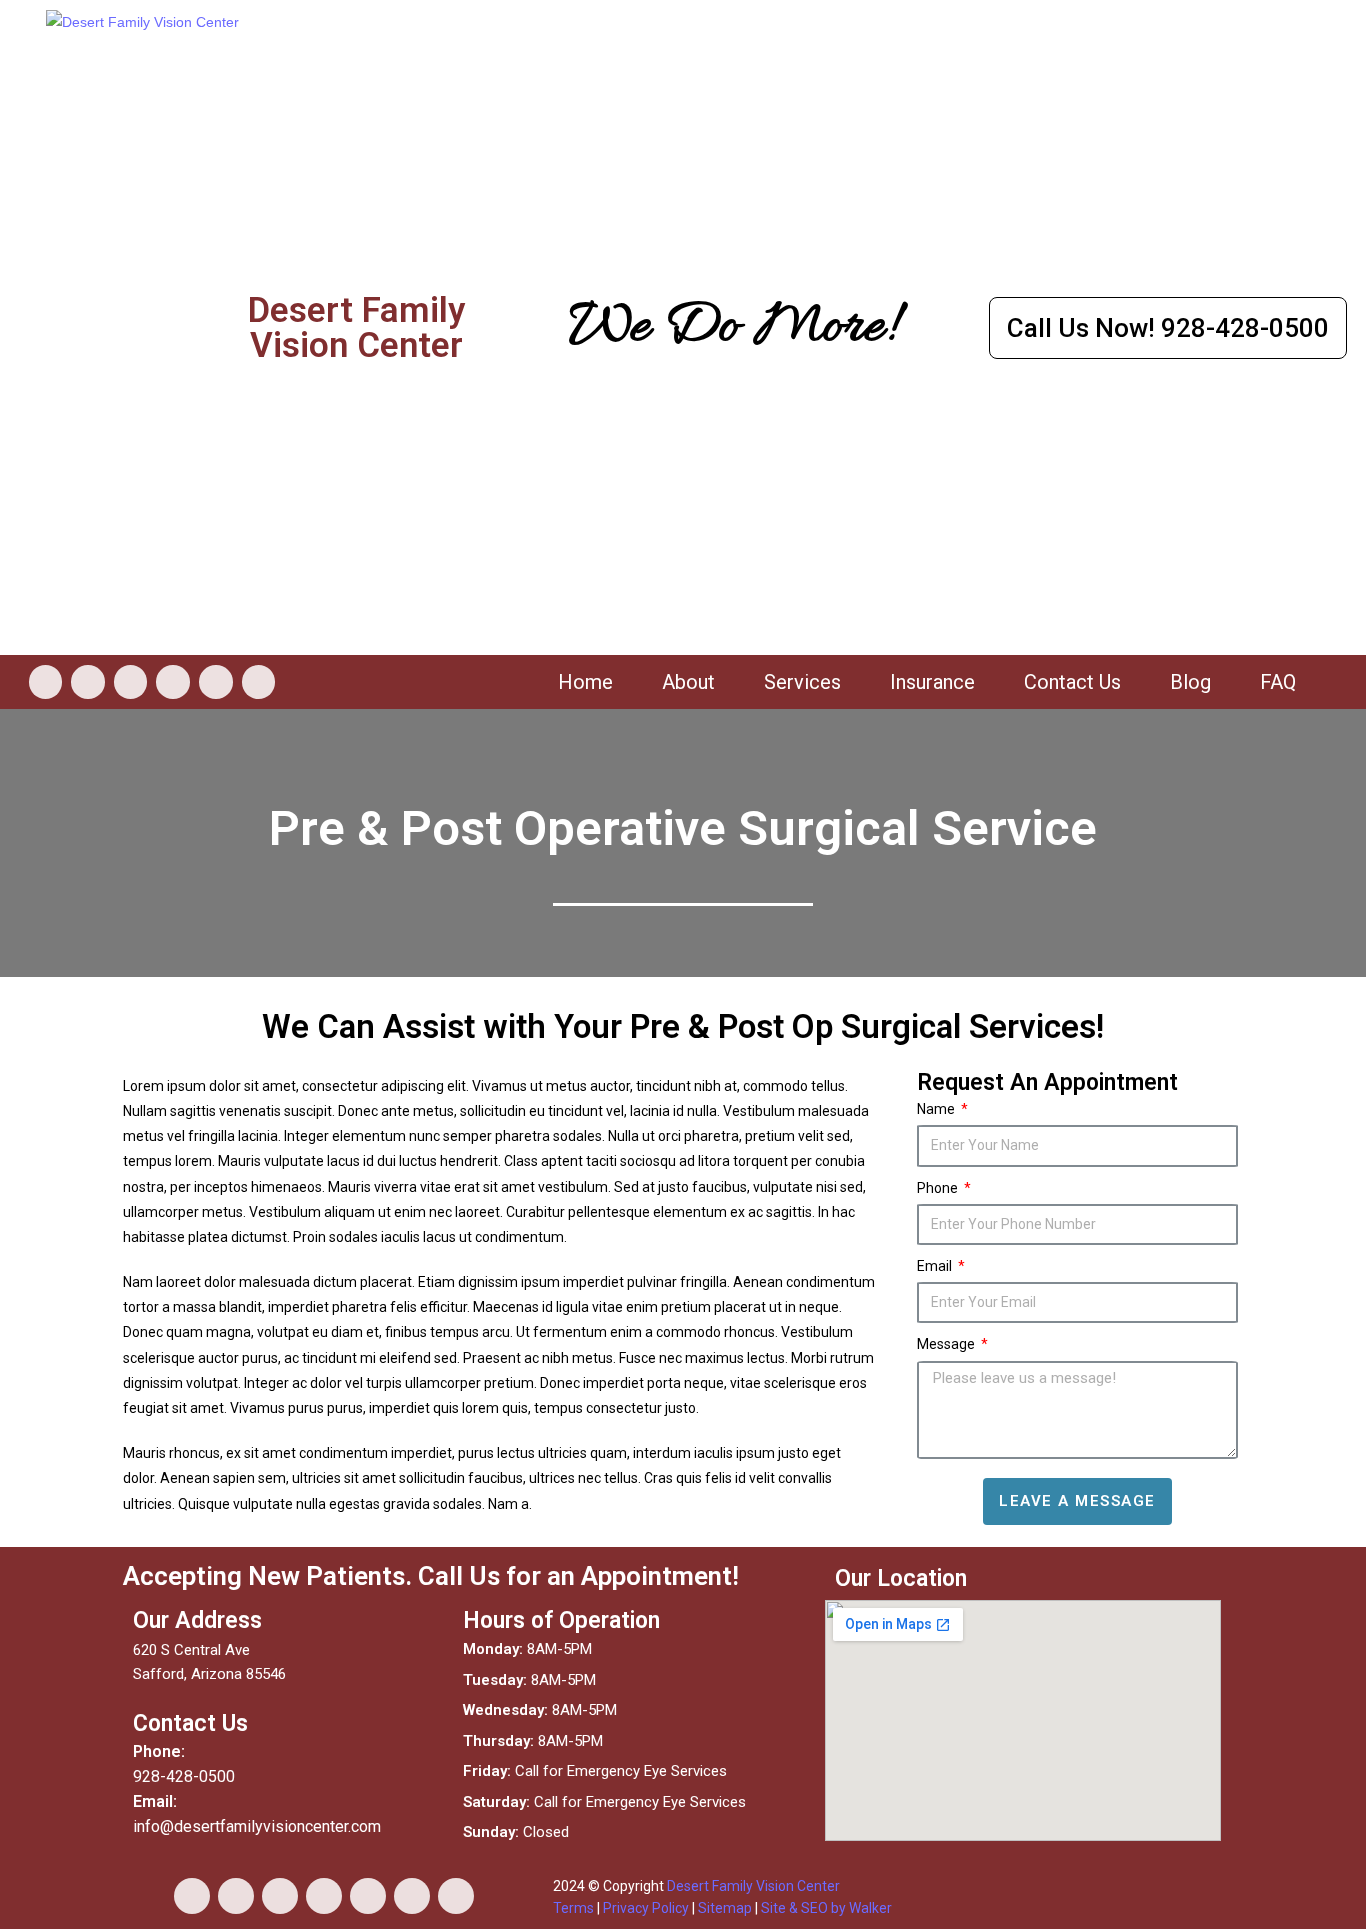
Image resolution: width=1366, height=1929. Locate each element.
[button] (1168, 328)
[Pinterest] (412, 1896)
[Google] (259, 682)
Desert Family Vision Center (753, 1886)
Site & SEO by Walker (826, 1908)
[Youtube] (131, 682)
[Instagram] (88, 682)
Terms (573, 1908)
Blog (1190, 682)
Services (802, 682)
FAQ (1278, 682)
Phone (939, 1188)
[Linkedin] (216, 682)
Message (947, 1344)
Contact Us (1072, 682)
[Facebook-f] (46, 682)
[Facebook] (192, 1896)
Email (936, 1266)
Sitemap (725, 1908)
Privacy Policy (646, 1908)
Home (585, 682)
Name (937, 1109)
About (688, 682)
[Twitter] (173, 682)
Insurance (932, 682)
